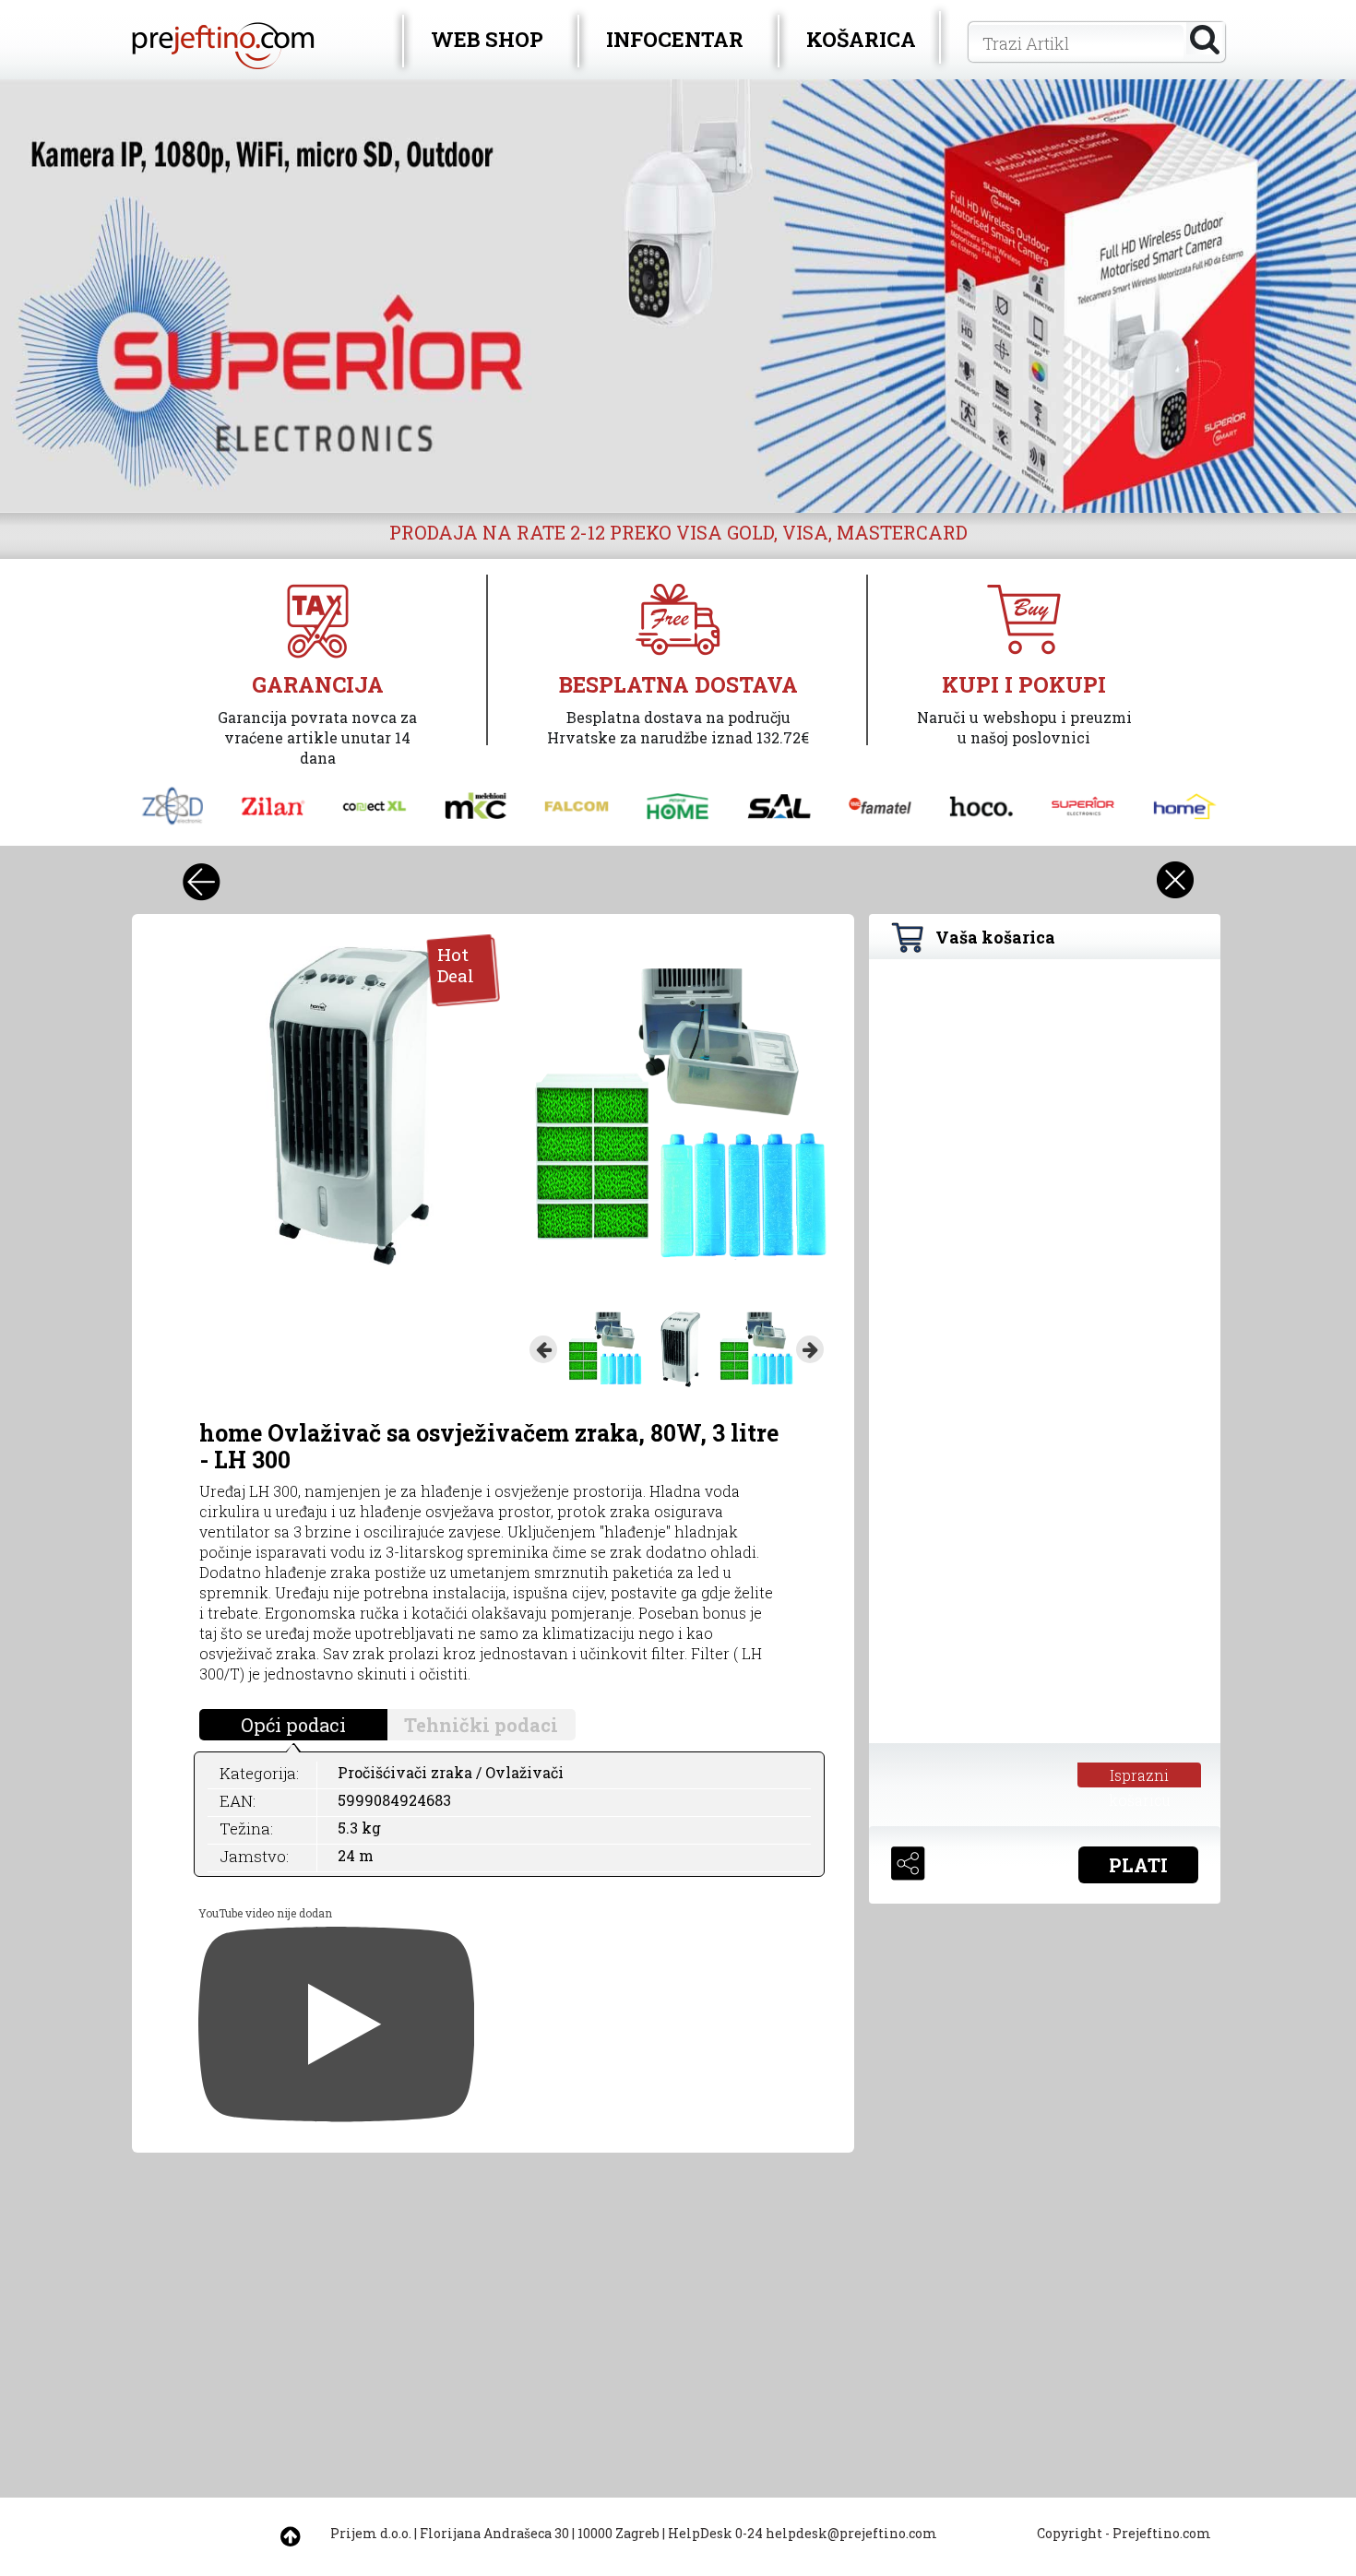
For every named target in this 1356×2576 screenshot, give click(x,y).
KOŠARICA (861, 39)
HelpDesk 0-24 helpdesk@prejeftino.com (803, 2533)
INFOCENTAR (675, 39)
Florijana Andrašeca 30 (494, 2533)
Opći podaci (293, 1725)
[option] (678, 296)
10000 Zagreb (619, 2533)
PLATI (1138, 1865)
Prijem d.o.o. (371, 2533)
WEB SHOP (487, 39)
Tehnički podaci (481, 1725)
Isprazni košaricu (1140, 1776)
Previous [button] (543, 1349)
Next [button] (810, 1349)
